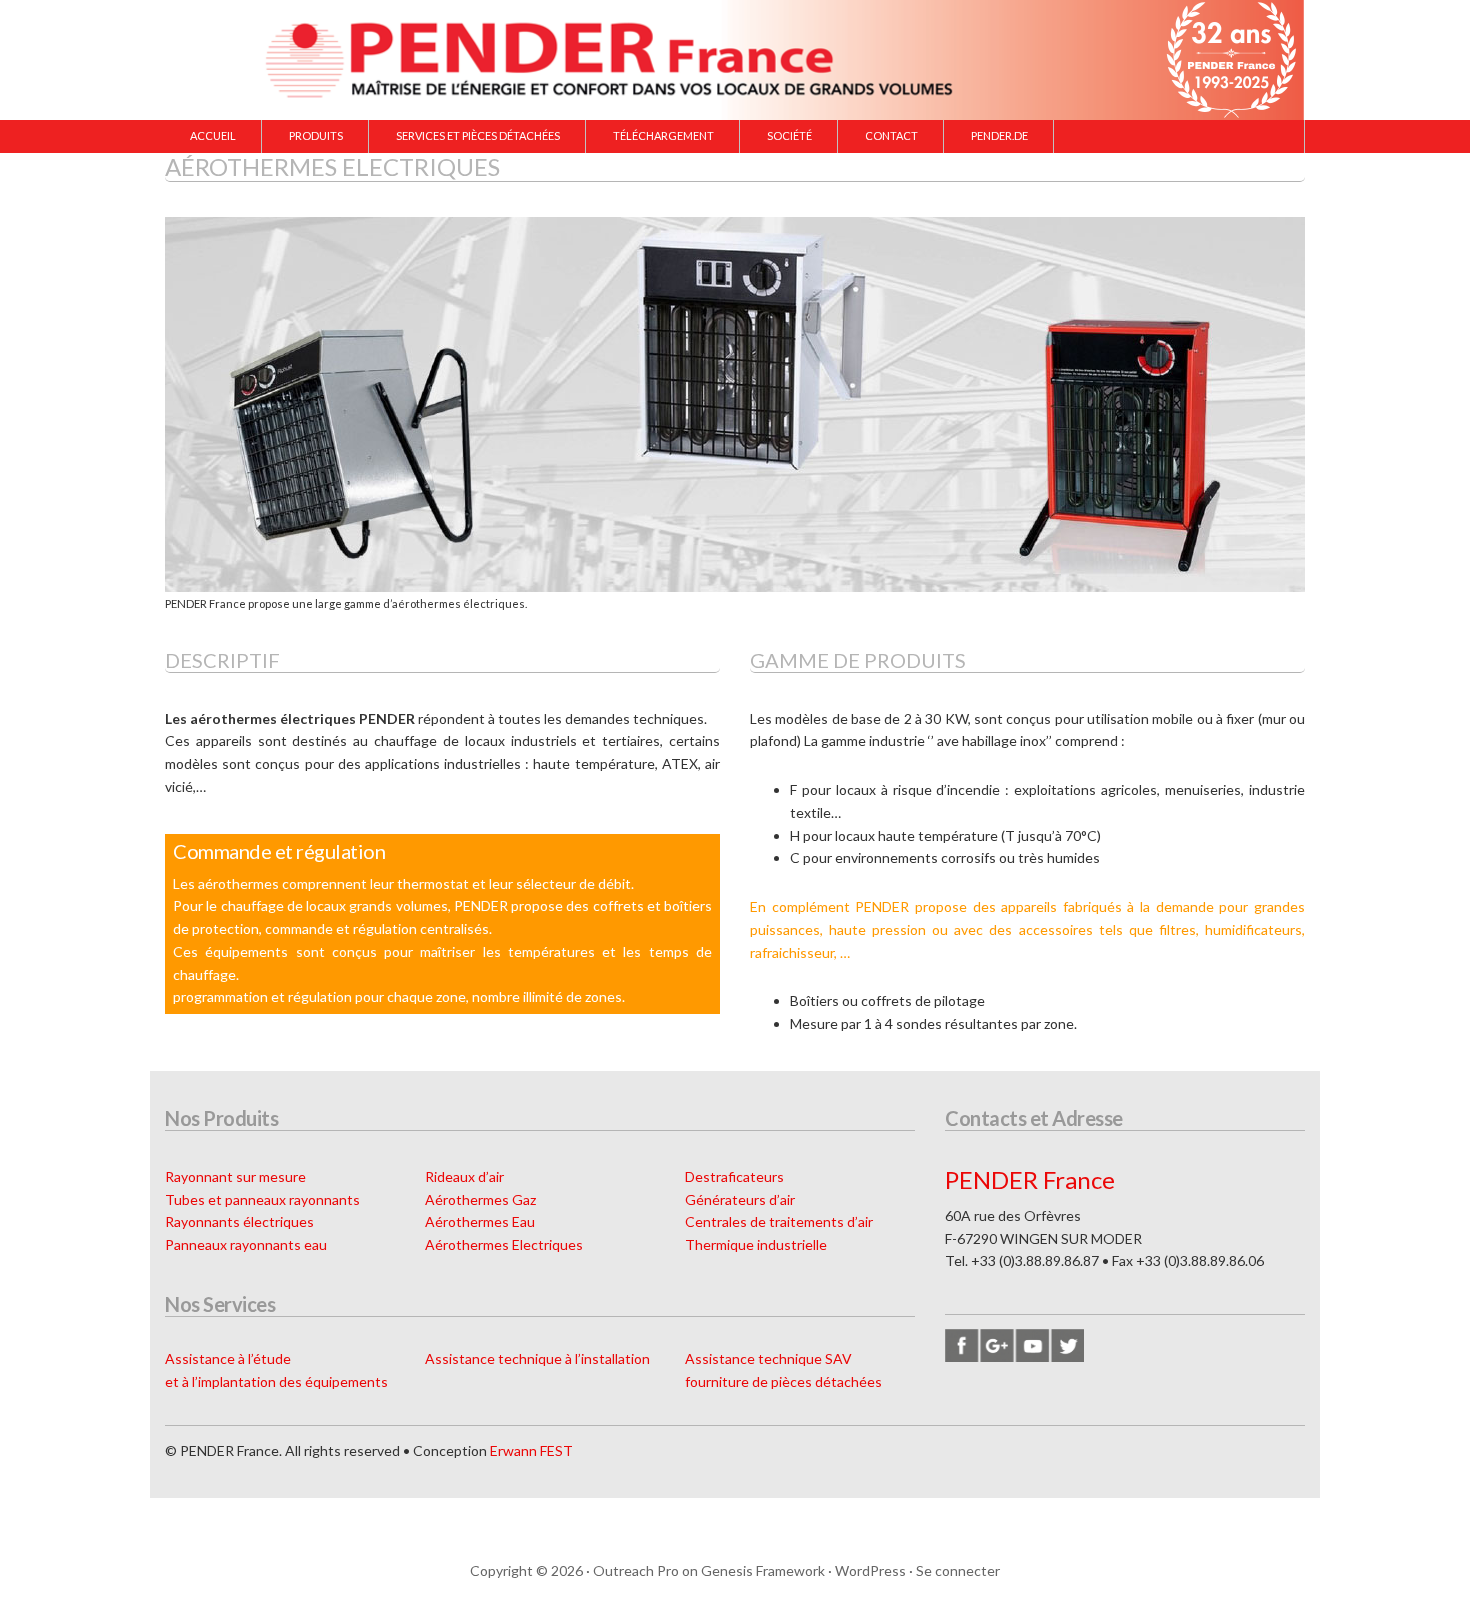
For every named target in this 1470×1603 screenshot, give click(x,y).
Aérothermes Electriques (504, 1244)
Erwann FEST (531, 1450)
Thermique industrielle (756, 1244)
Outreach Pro (636, 1570)
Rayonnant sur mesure (235, 1176)
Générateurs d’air (740, 1199)
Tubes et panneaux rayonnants (262, 1199)
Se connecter (958, 1570)
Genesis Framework (763, 1570)
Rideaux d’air (464, 1176)
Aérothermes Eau (480, 1221)
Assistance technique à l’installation (537, 1358)
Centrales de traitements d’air (779, 1221)
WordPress (870, 1570)
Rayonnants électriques (239, 1221)
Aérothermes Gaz (480, 1199)
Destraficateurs (734, 1176)
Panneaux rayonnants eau (246, 1244)
